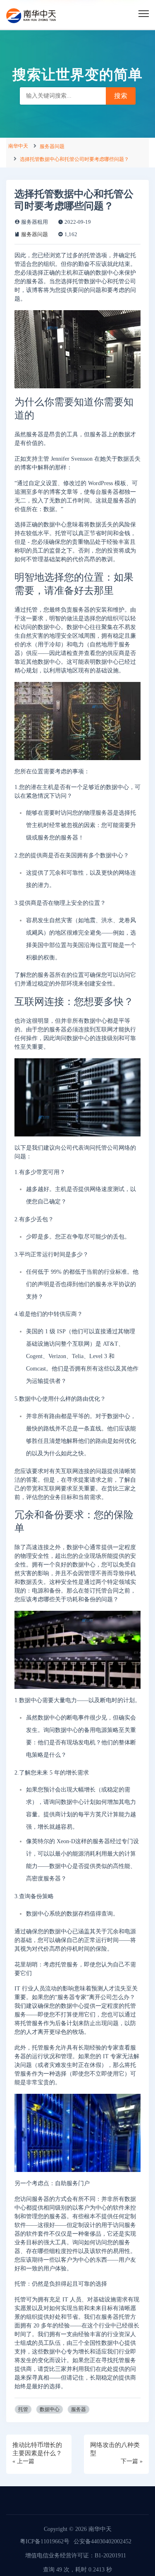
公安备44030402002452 (103, 2541)
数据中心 (50, 2409)
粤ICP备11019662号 (45, 2541)
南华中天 (18, 146)
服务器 (79, 2409)
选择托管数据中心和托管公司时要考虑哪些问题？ (74, 159)
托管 (23, 2409)
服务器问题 (52, 146)
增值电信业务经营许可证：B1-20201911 (76, 2556)
